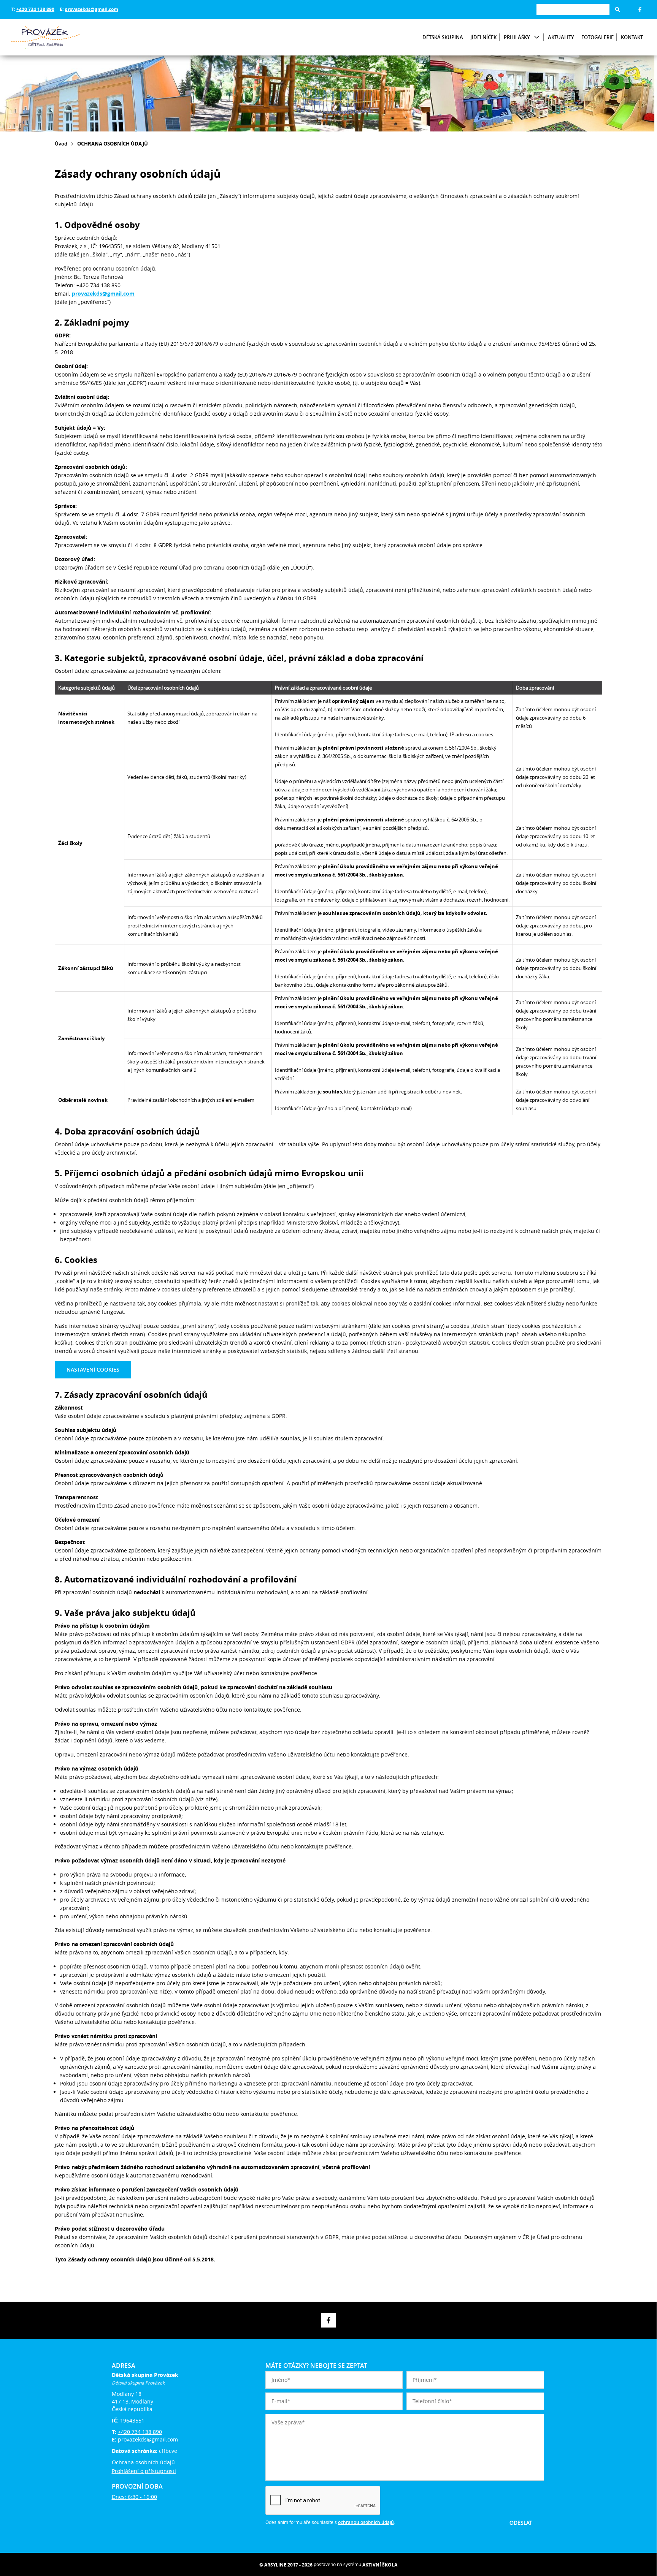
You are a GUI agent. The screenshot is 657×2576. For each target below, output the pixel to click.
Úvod (61, 144)
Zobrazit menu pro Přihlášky (537, 37)
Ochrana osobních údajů (143, 2462)
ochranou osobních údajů (366, 2522)
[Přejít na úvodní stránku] (57, 37)
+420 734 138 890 (35, 9)
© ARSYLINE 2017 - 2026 (286, 2565)
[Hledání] (573, 9)
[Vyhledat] (617, 9)
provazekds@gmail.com (91, 9)
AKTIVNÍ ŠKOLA (380, 2565)
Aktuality (561, 37)
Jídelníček (483, 37)
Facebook (640, 9)
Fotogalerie (597, 37)
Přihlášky (517, 37)
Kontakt (632, 37)
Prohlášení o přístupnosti (144, 2471)
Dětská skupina (443, 37)
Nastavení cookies (93, 1369)
